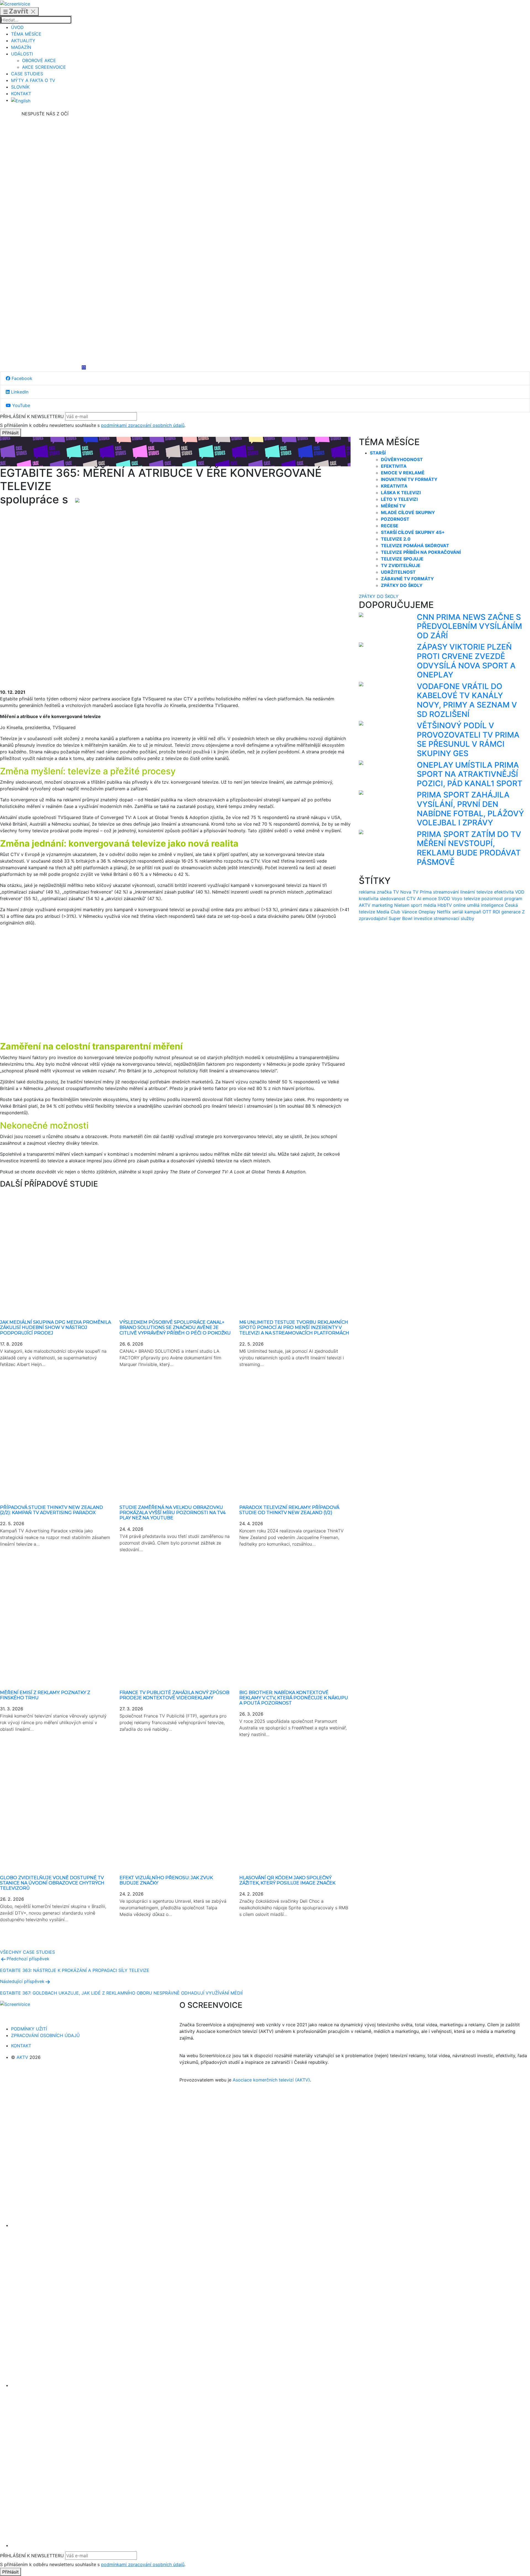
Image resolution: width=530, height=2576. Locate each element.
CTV (411, 898)
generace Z (513, 912)
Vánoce (409, 912)
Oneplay (427, 912)
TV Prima (422, 892)
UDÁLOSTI (22, 54)
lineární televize (476, 892)
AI (419, 898)
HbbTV (445, 905)
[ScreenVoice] (15, 3)
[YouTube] (45, 324)
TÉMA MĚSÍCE (26, 34)
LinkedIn (19, 392)
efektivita (504, 892)
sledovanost (393, 898)
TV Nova (402, 892)
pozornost (492, 898)
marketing (382, 905)
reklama (367, 892)
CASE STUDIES (27, 74)
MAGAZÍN (21, 47)
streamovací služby (454, 918)
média (430, 905)
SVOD (444, 898)
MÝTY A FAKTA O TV (33, 80)
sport (416, 905)
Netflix (444, 912)
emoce (430, 898)
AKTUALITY (23, 41)
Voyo (457, 898)
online (459, 905)
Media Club (388, 912)
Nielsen (402, 905)
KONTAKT (21, 94)
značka (384, 892)
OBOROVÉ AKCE (39, 60)
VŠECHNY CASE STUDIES (27, 1952)
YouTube (20, 405)
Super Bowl (401, 918)
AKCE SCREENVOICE (44, 67)
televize (472, 898)
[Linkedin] (45, 241)
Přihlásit (10, 433)
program (513, 898)
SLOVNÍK (20, 87)
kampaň (473, 912)
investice (423, 918)
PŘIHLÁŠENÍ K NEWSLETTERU (32, 416)
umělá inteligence (485, 905)
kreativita (369, 898)
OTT (487, 912)
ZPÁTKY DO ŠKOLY (379, 596)
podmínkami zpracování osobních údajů (143, 425)
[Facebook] (45, 158)
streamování (446, 892)
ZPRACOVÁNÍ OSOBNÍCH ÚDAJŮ (45, 2035)
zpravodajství (373, 918)
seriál (458, 912)
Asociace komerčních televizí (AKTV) (271, 2080)
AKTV (365, 905)
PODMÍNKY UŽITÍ (29, 2029)
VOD (520, 892)
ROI (496, 912)
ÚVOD (17, 27)
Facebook (21, 378)
